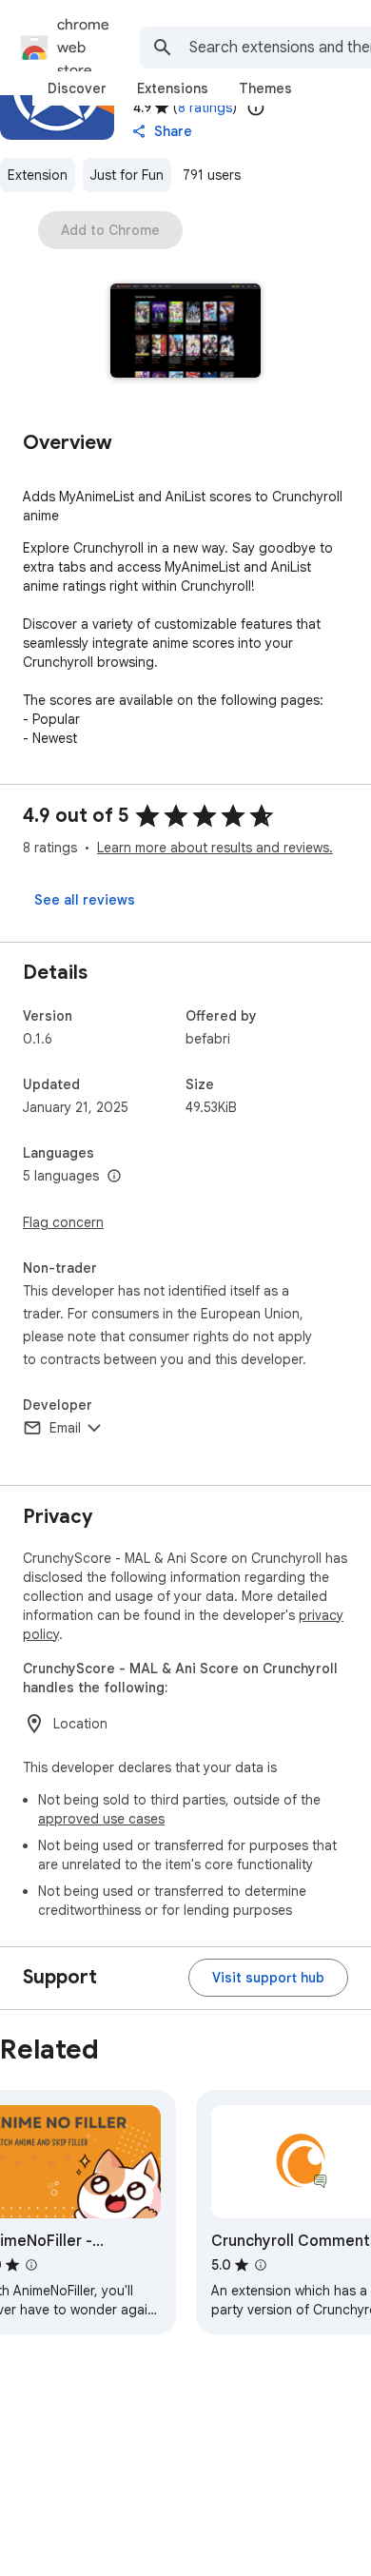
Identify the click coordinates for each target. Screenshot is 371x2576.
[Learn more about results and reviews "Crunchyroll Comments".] (261, 2265)
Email (65, 1428)
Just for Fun (127, 175)
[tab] (77, 88)
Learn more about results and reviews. (215, 848)
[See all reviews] (85, 900)
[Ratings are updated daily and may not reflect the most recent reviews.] (256, 107)
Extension (38, 175)
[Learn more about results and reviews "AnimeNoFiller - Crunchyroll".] (31, 2265)
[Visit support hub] (268, 1978)
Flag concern (63, 1222)
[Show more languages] (114, 1177)
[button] (186, 332)
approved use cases (101, 1819)
